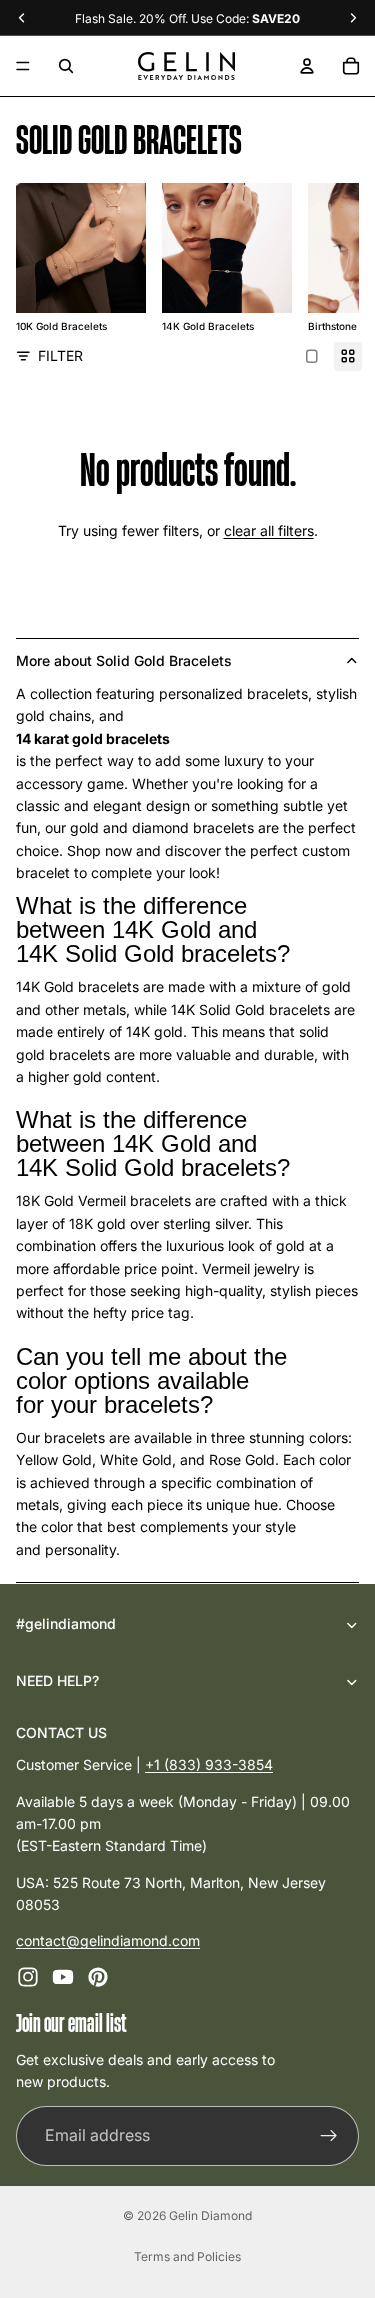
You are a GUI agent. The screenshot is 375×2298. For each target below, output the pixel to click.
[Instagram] (28, 1976)
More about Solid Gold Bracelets (124, 660)
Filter (60, 355)
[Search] (66, 66)
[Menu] (23, 66)
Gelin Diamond (210, 2215)
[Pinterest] (98, 1976)
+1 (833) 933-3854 (209, 1764)
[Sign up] (329, 2135)
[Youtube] (63, 1976)
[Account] (307, 66)
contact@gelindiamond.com (108, 1940)
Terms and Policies (187, 2256)
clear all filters (269, 530)
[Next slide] (319, 259)
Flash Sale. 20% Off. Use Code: (187, 18)
